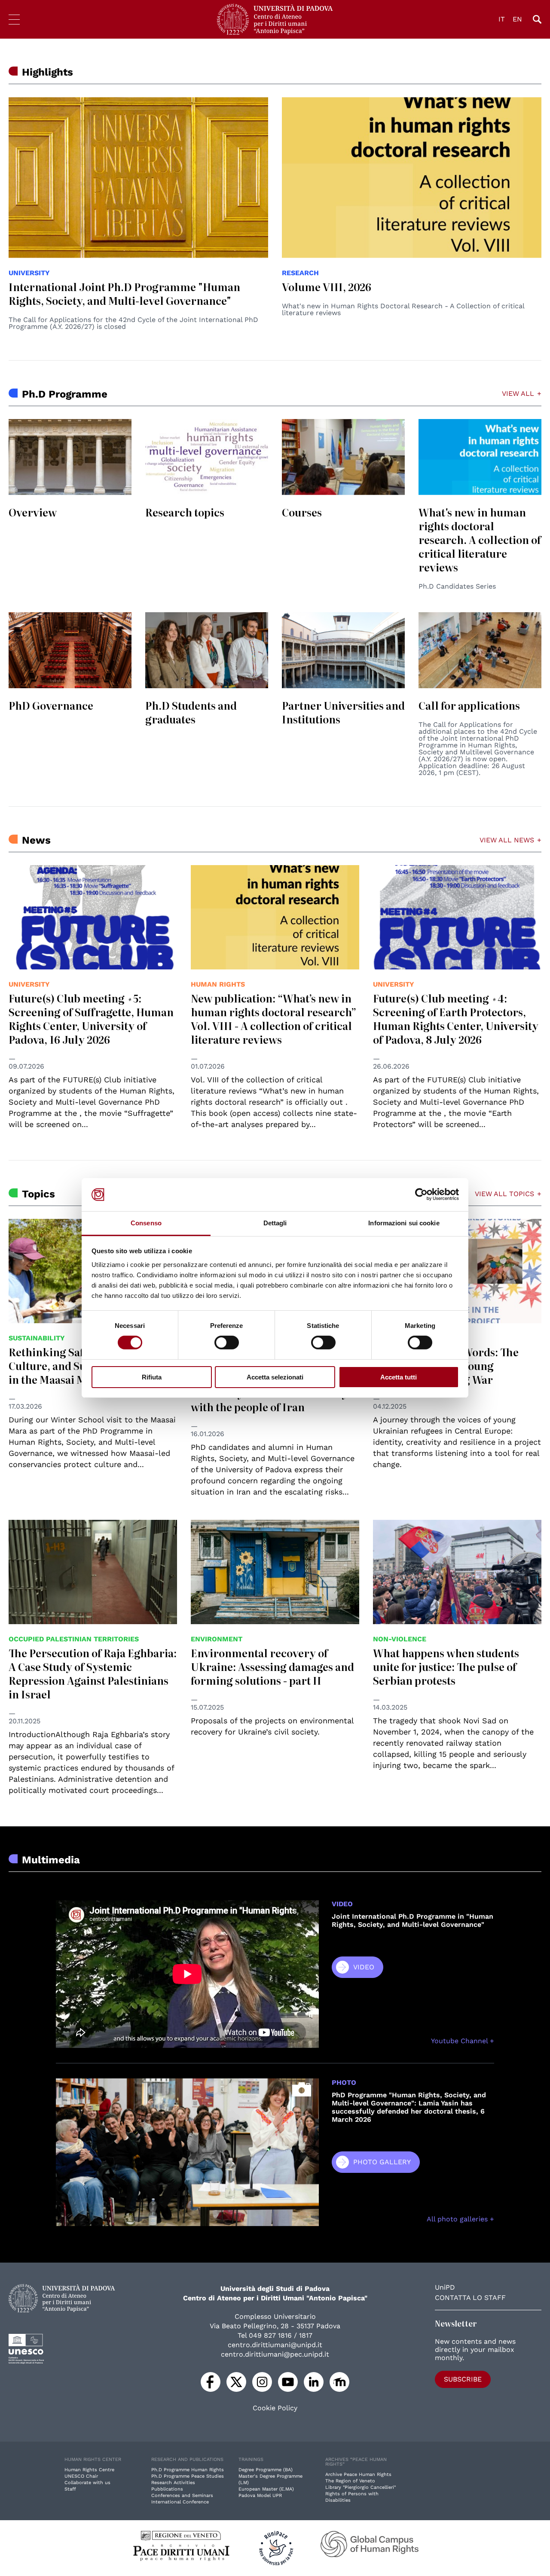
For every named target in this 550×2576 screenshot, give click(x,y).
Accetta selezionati (275, 1377)
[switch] (227, 1343)
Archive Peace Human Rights (358, 2474)
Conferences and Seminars (182, 2495)
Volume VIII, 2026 (327, 287)
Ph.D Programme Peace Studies (188, 2476)
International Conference (180, 2502)
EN (517, 19)
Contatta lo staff (470, 2298)
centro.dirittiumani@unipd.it (275, 2345)
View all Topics (504, 1194)
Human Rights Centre (89, 2470)
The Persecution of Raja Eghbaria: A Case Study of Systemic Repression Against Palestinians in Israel (93, 1673)
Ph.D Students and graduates (191, 712)
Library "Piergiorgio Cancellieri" (361, 2487)
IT (502, 19)
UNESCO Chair (81, 2476)
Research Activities (173, 2483)
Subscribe (463, 2379)
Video (364, 1967)
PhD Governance (51, 705)
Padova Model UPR (260, 2495)
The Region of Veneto (350, 2481)
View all (518, 394)
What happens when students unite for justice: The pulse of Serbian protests (446, 1666)
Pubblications (167, 2489)
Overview (33, 512)
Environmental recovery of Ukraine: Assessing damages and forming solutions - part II (272, 1666)
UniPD (445, 2287)
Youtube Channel (460, 2041)
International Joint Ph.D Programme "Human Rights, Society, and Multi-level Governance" (124, 293)
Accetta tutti (399, 1377)
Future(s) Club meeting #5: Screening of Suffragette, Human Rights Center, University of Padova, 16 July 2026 (91, 1019)
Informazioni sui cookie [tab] (404, 1223)
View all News (507, 840)
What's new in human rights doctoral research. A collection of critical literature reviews (480, 539)
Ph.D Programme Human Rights (188, 2470)
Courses (302, 512)
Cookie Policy (275, 2408)
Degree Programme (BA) (266, 2470)
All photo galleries (458, 2219)
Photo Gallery (382, 2162)
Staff (70, 2489)
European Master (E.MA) (266, 2489)
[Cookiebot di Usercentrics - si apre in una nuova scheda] (421, 1194)
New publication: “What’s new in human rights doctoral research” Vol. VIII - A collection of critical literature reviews (273, 1019)
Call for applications (469, 705)
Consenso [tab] (146, 1223)
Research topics (185, 512)
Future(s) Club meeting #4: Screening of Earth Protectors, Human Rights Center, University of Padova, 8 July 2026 (456, 1019)
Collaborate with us (87, 2483)
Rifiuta (152, 1377)
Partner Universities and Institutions (343, 712)
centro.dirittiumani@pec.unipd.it (275, 2354)
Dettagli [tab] (275, 1223)
